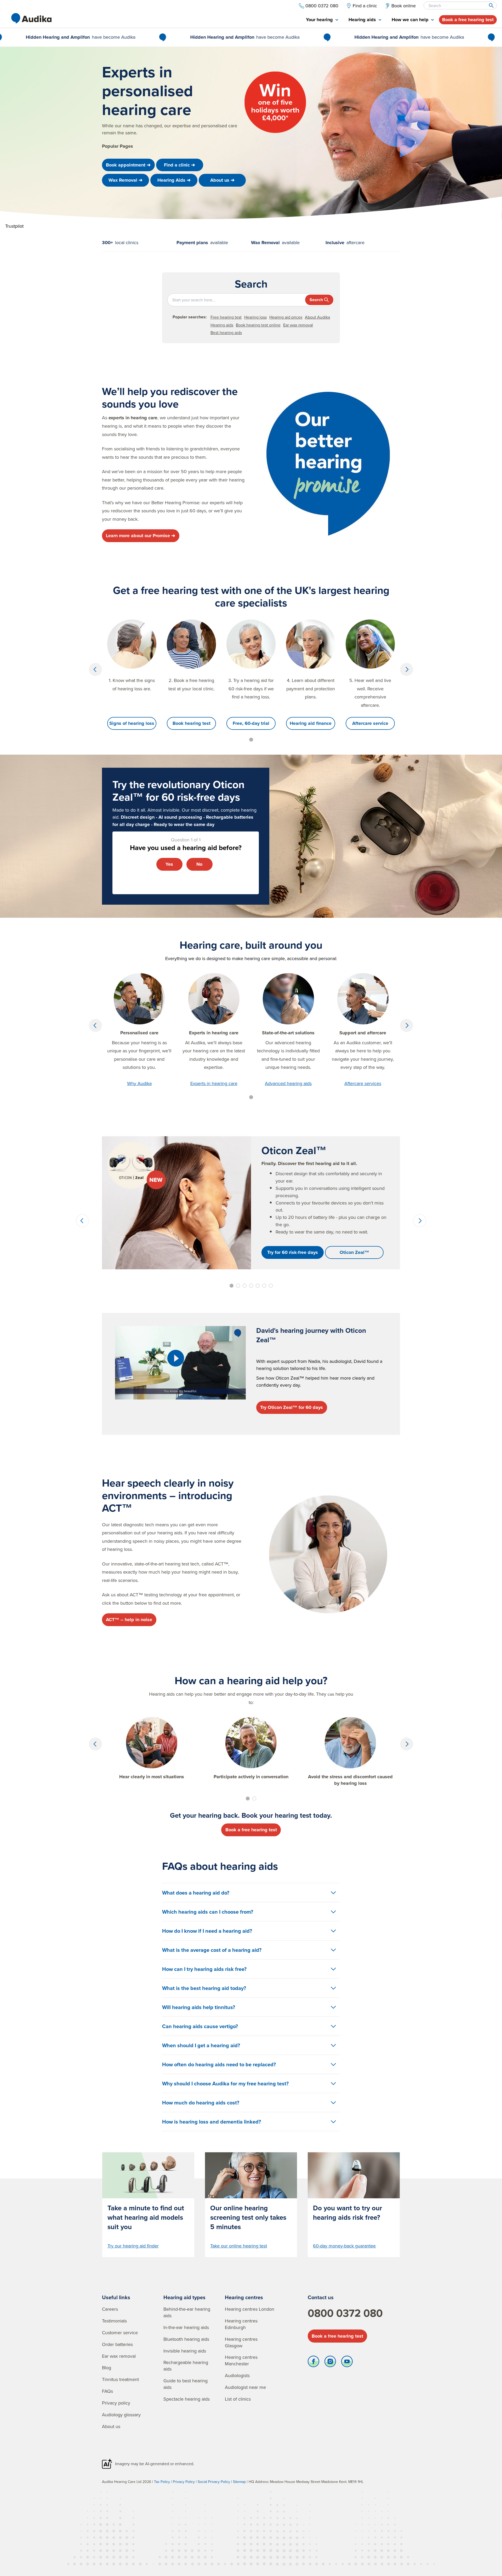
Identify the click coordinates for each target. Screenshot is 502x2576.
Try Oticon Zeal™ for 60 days (292, 1407)
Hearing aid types (184, 2297)
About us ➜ (222, 180)
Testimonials (114, 2321)
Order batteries (117, 2344)
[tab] (322, 20)
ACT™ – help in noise (129, 1620)
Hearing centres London (250, 2309)
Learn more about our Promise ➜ (141, 536)
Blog (107, 2368)
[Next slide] (407, 669)
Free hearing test (226, 317)
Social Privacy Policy (214, 2482)
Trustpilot (14, 226)
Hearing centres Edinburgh (241, 2324)
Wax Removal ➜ (125, 180)
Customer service (120, 2333)
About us (111, 2426)
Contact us (321, 2297)
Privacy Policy (184, 2482)
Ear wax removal (298, 325)
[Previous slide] (95, 669)
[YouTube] (347, 2363)
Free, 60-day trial (251, 723)
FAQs (107, 2391)
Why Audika (139, 1083)
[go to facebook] (313, 2363)
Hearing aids (222, 325)
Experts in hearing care (214, 1083)
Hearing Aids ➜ (174, 180)
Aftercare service (370, 723)
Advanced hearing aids (288, 1083)
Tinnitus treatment (120, 2379)
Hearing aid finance (311, 723)
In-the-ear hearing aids (186, 2327)
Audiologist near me (245, 2387)
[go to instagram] (330, 2363)
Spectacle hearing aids (187, 2399)
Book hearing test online (258, 325)
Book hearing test (192, 723)
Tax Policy (162, 2482)
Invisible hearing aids (185, 2351)
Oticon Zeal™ (354, 1252)
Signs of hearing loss (132, 723)
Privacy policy (116, 2403)
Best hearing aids (226, 332)
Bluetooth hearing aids (186, 2339)
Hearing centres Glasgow (241, 2342)
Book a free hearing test (468, 20)
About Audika (317, 317)
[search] (491, 5)
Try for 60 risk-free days (293, 1252)
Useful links (116, 2297)
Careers (110, 2309)
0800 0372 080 (345, 2313)
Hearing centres (244, 2297)
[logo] (31, 18)
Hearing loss (255, 317)
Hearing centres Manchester (241, 2360)
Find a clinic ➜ (179, 165)
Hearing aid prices (286, 317)
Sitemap (239, 2482)
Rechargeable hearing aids (186, 2366)
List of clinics (238, 2399)
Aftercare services (363, 1083)
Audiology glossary (121, 2415)
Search (316, 300)
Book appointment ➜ (128, 165)
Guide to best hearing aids (186, 2384)
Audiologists (237, 2375)
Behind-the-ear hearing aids (187, 2312)
